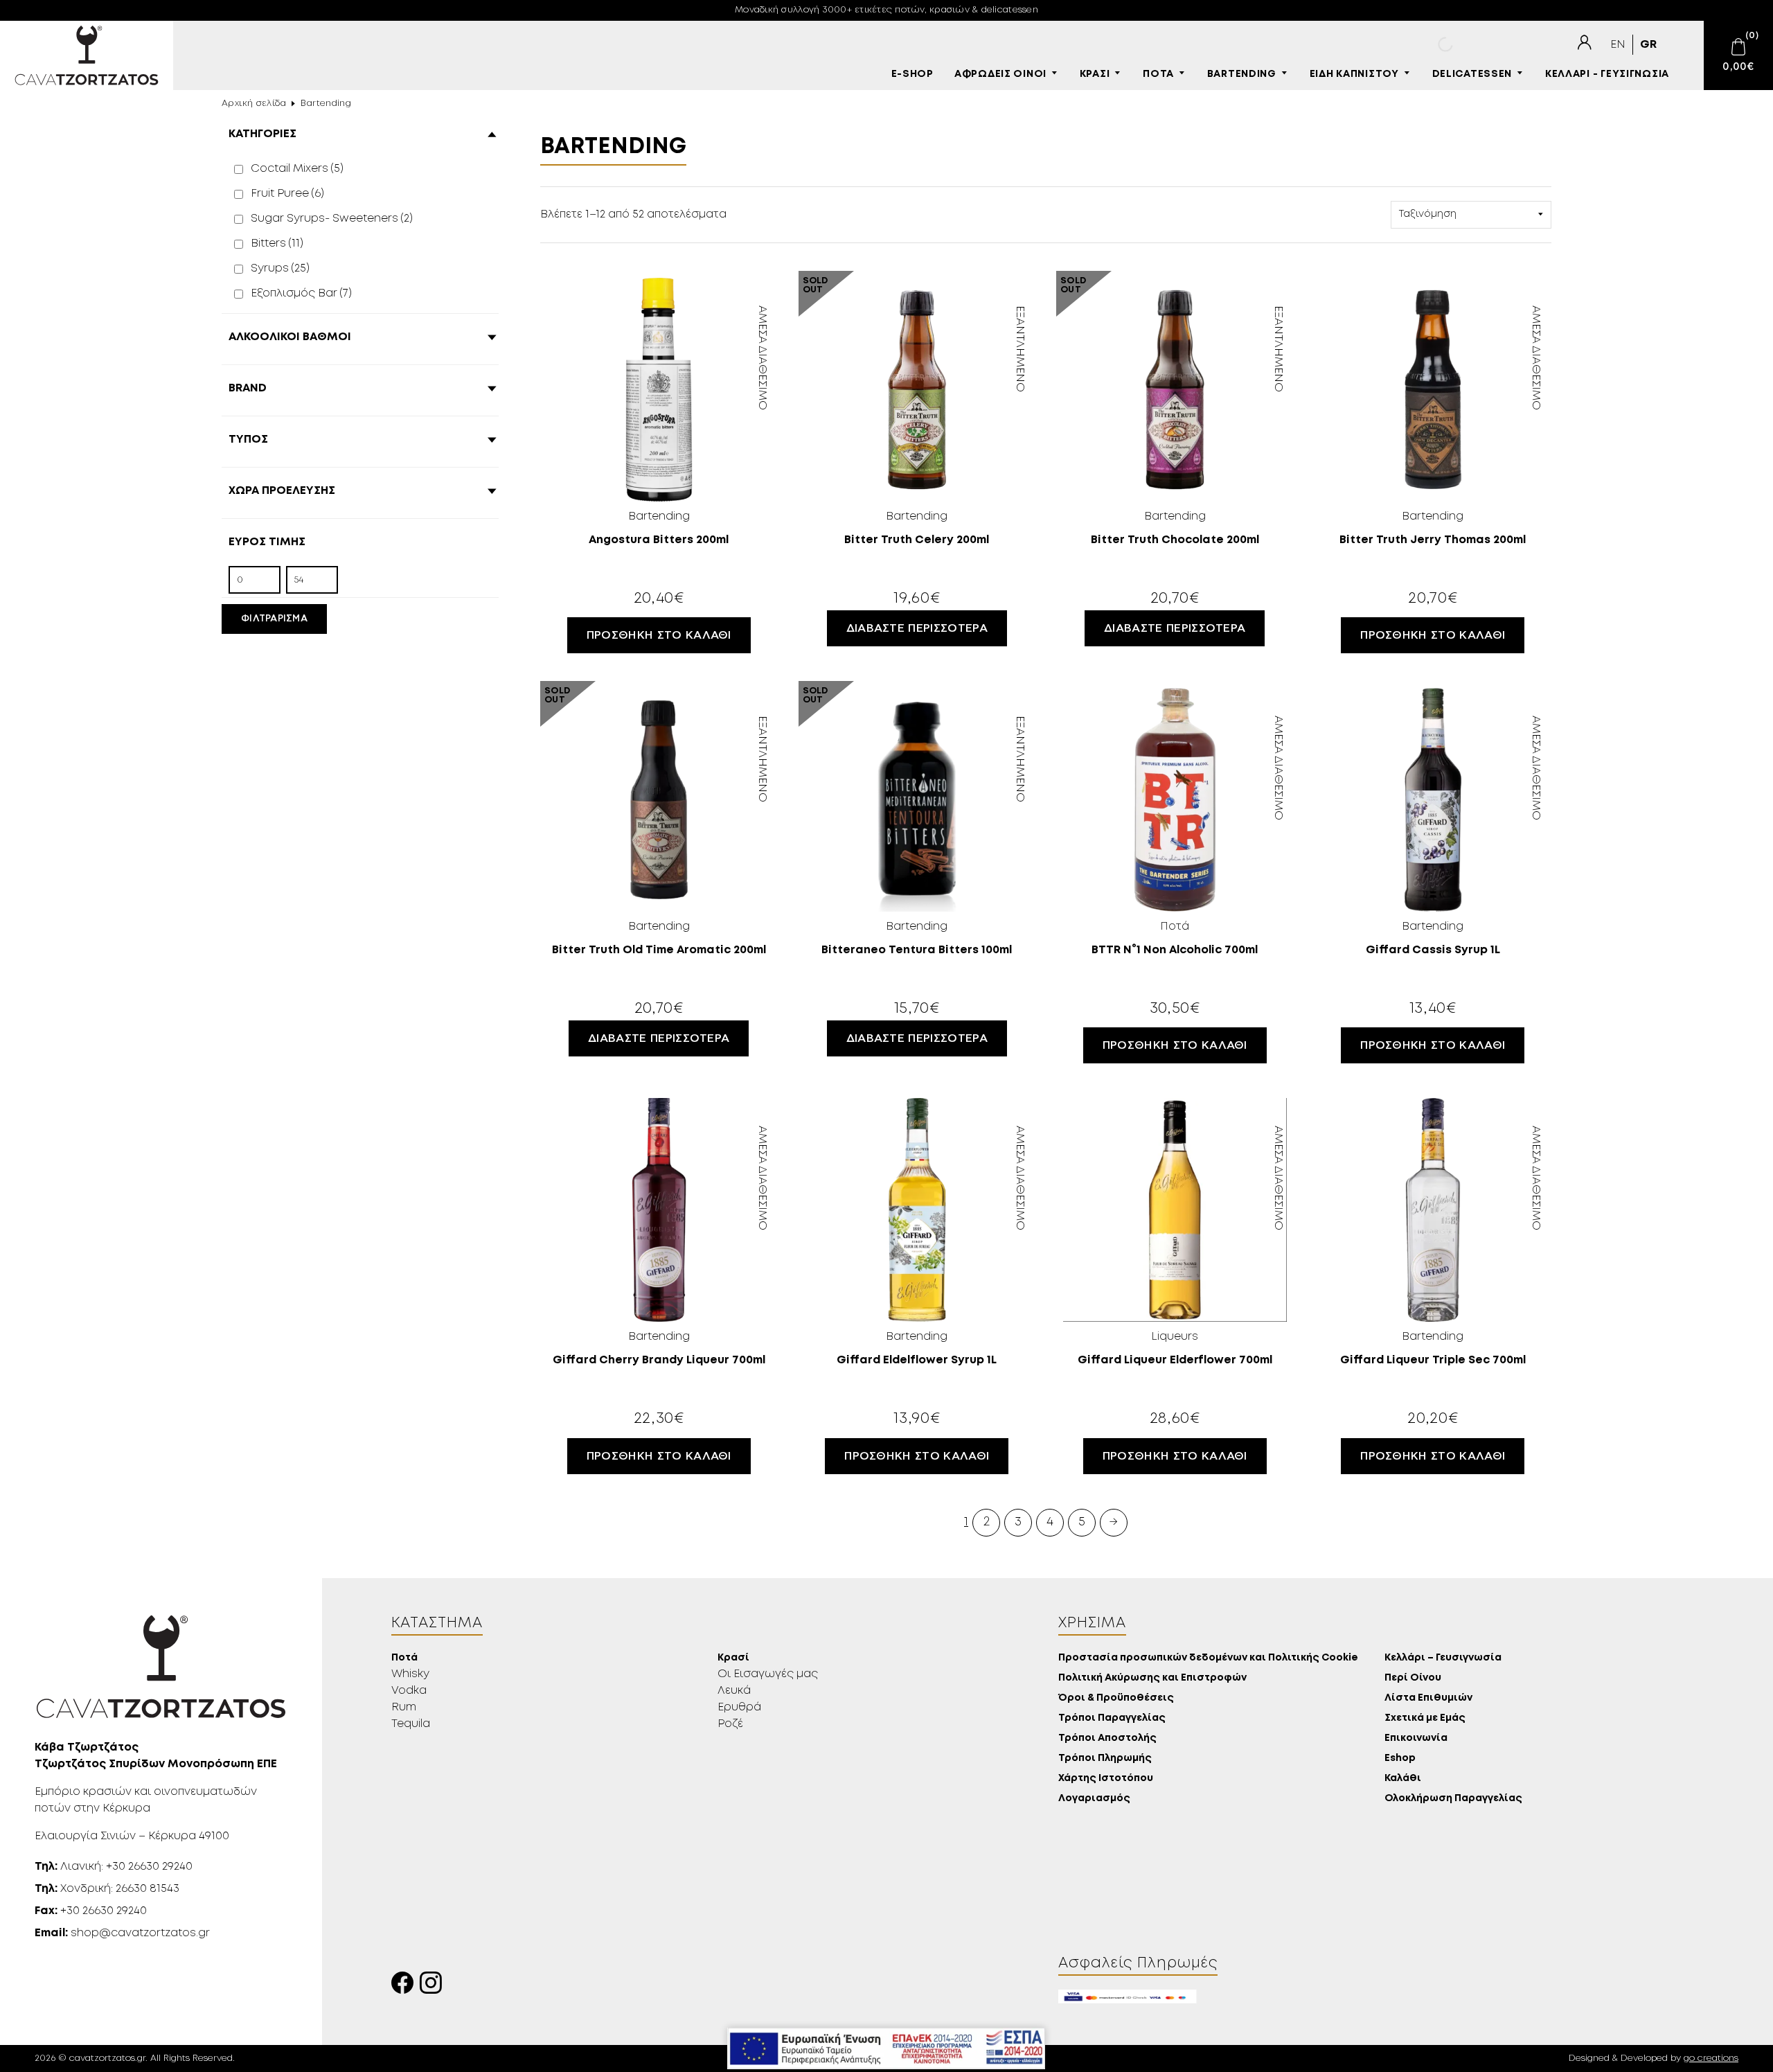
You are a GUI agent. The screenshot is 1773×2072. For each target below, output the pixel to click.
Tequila (411, 1724)
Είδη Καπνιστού (1354, 74)
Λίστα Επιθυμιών (1428, 1698)
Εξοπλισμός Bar (301, 293)
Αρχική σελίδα (254, 104)
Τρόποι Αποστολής (1107, 1738)
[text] (1584, 43)
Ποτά (1158, 74)
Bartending (1242, 74)
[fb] (406, 1986)
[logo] (87, 55)
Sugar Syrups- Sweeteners (332, 219)
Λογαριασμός (1094, 1799)
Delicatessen (1472, 74)
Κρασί (1095, 74)
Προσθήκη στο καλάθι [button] (659, 635)
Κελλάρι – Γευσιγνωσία (1443, 1658)
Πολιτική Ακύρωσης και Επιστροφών (1152, 1678)
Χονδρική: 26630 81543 (107, 1889)
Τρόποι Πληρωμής (1105, 1759)
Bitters (277, 243)
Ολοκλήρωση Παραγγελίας (1453, 1799)
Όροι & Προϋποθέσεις (1116, 1698)
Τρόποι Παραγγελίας (1112, 1718)
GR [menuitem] (1648, 45)
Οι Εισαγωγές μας (768, 1674)
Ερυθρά (739, 1707)
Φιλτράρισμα (274, 619)
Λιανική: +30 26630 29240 (114, 1867)
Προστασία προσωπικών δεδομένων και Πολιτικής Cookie (1208, 1658)
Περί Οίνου (1413, 1678)
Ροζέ (730, 1724)
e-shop (912, 74)
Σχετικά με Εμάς (1425, 1718)
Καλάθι (1403, 1779)
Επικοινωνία (1416, 1738)
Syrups (280, 268)
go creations (1711, 2058)
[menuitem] (1618, 45)
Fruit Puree (287, 194)
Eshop (1400, 1759)
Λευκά (734, 1691)
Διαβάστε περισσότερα (917, 628)
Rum (404, 1707)
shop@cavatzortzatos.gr (122, 1933)
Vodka (409, 1691)
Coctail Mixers (297, 169)
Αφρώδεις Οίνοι (1000, 74)
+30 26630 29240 (91, 1911)
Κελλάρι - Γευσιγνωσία (1607, 74)
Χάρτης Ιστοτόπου (1106, 1779)
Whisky (410, 1674)
